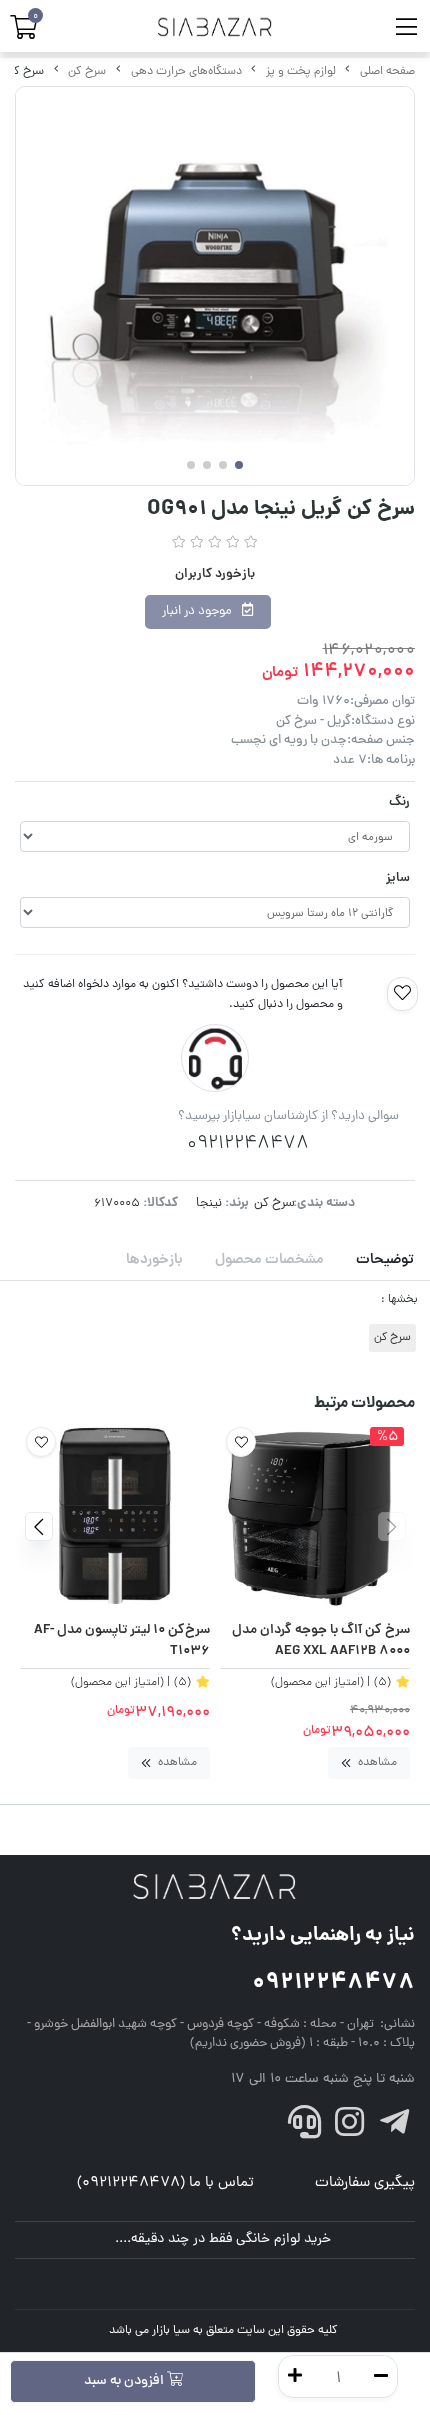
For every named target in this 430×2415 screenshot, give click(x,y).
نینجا (209, 1203)
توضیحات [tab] (385, 1260)
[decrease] (381, 2376)
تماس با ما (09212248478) (165, 2183)
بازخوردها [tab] (154, 1260)
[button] (391, 1526)
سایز (398, 878)
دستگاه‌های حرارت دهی (186, 72)
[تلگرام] (394, 2128)
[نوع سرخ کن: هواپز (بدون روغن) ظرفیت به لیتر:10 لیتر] (115, 1516)
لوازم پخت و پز (301, 72)
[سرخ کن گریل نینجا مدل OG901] (215, 1888)
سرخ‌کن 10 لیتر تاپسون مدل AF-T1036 (122, 1641)
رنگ (399, 802)
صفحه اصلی (387, 72)
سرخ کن (87, 72)
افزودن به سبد (125, 2381)
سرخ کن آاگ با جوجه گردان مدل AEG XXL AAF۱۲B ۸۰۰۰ (321, 1641)
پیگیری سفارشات (365, 2183)
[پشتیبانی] (305, 2128)
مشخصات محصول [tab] (269, 1260)
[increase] (295, 2376)
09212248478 (333, 1983)
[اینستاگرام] (350, 2128)
